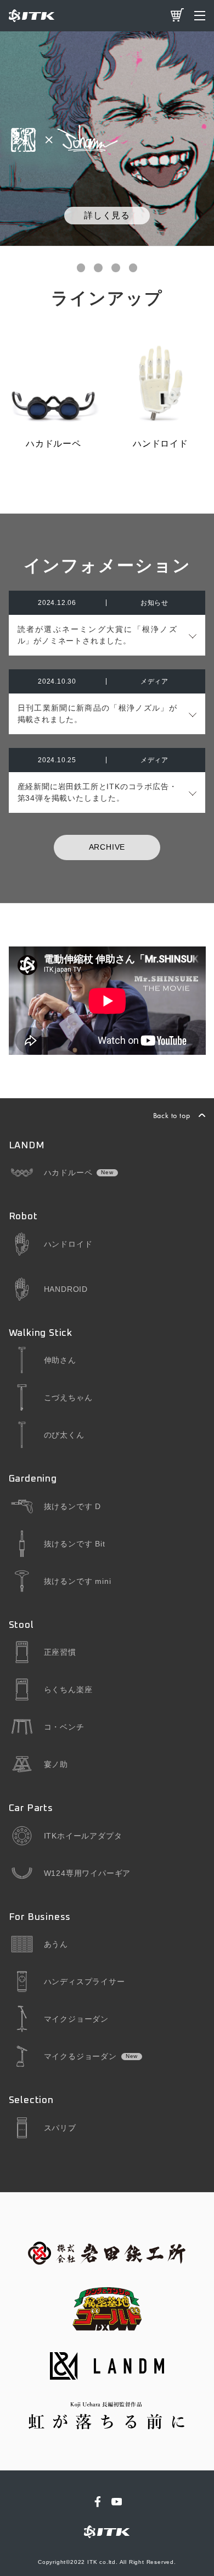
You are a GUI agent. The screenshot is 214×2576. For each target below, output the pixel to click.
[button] (81, 268)
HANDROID (66, 1289)
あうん (56, 1944)
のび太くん (64, 1435)
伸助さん (60, 1360)
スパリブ (60, 2128)
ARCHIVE (107, 847)
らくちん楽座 (68, 1689)
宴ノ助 (56, 1764)
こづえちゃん (68, 1397)
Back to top (172, 1115)
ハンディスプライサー (85, 1981)
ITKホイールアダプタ (83, 1836)
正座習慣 (60, 1652)
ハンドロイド (68, 1244)
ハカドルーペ (68, 1173)
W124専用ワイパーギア (88, 1873)
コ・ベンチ (64, 1727)
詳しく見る (107, 215)
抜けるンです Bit (75, 1544)
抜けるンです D (72, 1506)
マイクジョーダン (76, 2019)
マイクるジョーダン (80, 2056)
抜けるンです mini (78, 1581)
